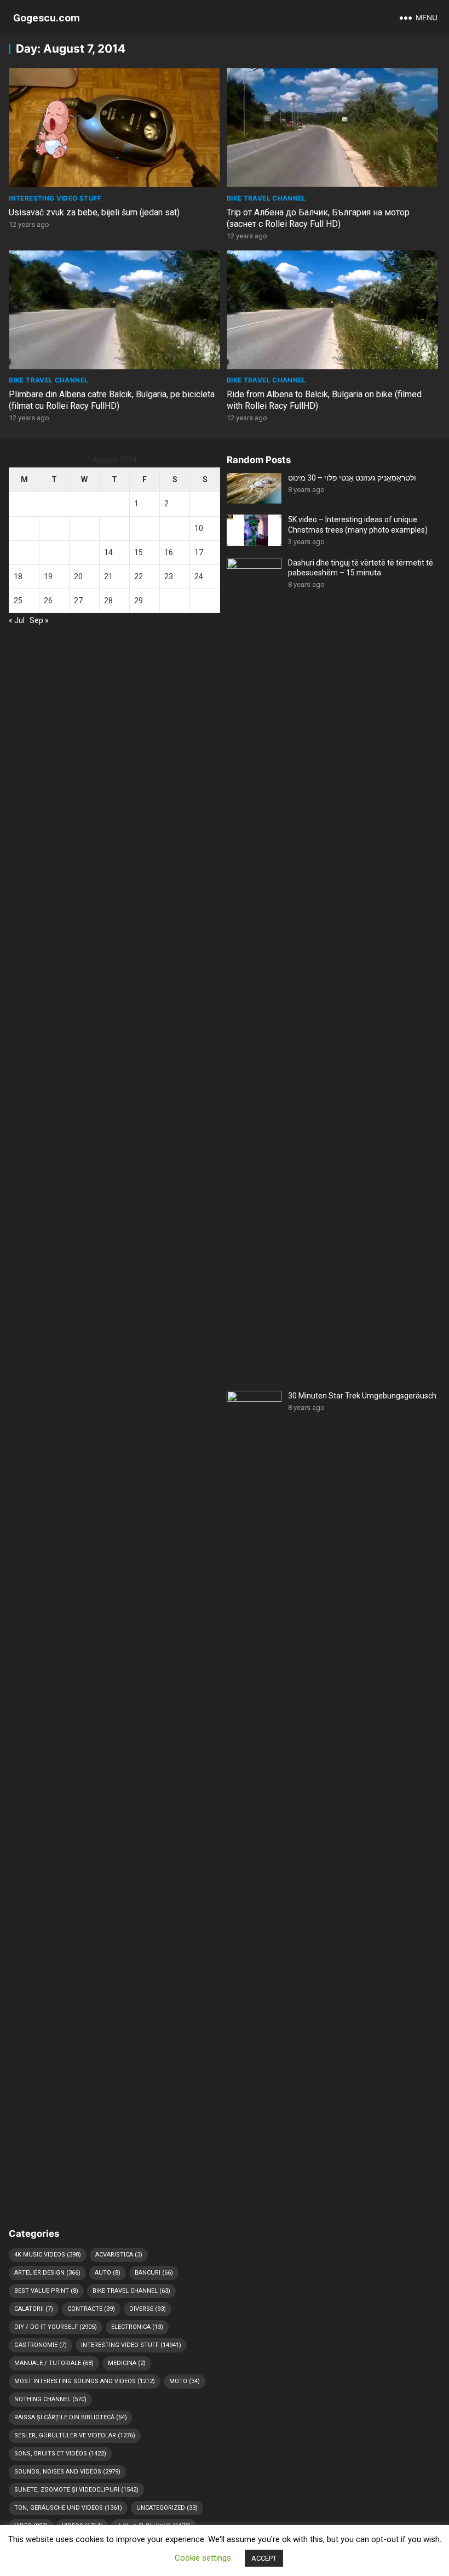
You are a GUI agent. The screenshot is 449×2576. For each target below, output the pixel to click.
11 (18, 552)
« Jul (17, 620)
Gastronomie (41, 2345)
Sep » (39, 620)
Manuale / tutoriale (54, 2363)
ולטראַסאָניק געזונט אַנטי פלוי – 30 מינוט (352, 478)
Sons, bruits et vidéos (60, 2454)
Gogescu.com (47, 18)
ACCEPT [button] (264, 2558)
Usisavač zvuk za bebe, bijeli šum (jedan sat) (94, 212)
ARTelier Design (47, 2273)
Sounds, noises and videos (67, 2472)
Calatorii (34, 2309)
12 (48, 552)
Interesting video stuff (55, 198)
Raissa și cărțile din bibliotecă (71, 2417)
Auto (108, 2273)
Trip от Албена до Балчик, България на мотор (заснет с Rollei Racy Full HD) (318, 218)
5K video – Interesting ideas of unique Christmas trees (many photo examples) (358, 524)
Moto (185, 2381)
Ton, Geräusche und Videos (68, 2508)
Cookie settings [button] (203, 2558)
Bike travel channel (266, 198)
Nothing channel (50, 2399)
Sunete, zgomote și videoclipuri (76, 2490)
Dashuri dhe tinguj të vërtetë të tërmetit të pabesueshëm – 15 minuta (361, 568)
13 (78, 552)
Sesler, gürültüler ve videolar (75, 2435)
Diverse (148, 2309)
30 (169, 601)
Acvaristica (119, 2255)
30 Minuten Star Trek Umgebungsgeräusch (362, 1396)
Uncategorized (167, 2508)
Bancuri (154, 2273)
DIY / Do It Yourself (56, 2327)
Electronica (137, 2327)
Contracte (91, 2309)
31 (199, 601)
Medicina (127, 2363)
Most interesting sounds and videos (85, 2381)
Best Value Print (46, 2291)
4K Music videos (48, 2255)
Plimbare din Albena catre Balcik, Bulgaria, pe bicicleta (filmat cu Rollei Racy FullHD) (112, 400)
